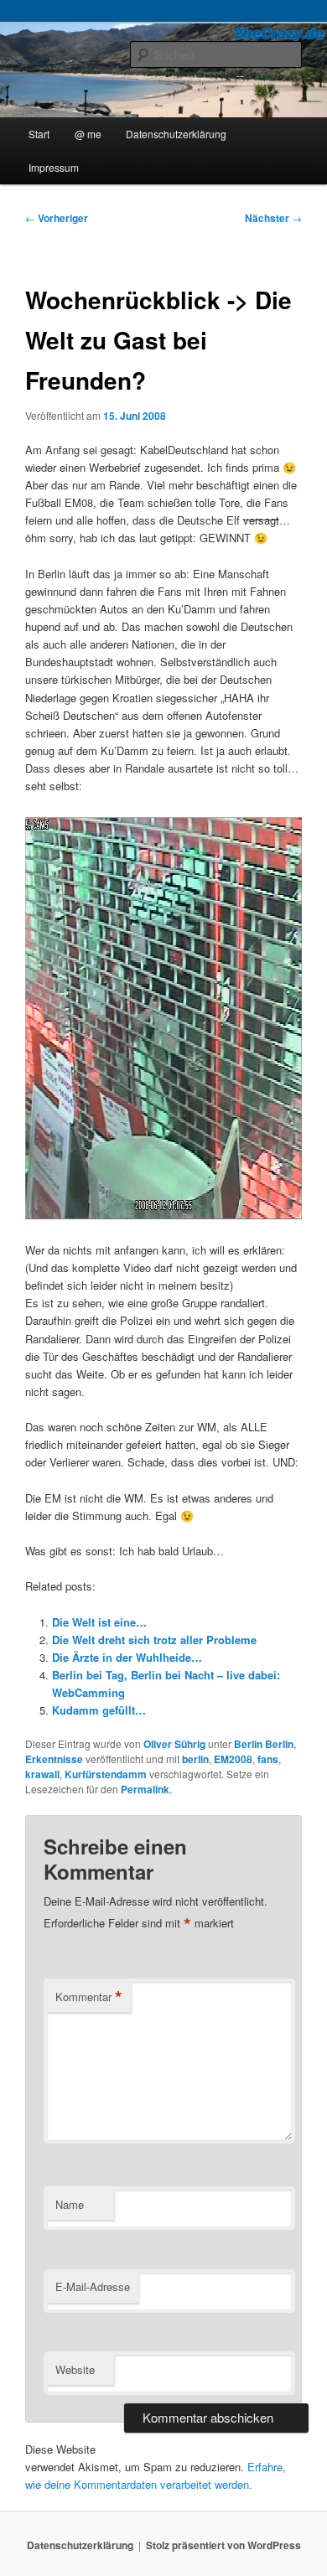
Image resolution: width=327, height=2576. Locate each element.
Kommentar (89, 1997)
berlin (195, 1759)
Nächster (273, 218)
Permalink (145, 1789)
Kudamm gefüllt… (99, 1710)
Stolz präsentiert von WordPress (223, 2545)
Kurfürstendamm (106, 1774)
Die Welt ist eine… (99, 1622)
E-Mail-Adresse (93, 2286)
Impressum (54, 167)
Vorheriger (57, 218)
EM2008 (233, 1759)
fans (268, 1759)
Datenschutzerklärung (176, 134)
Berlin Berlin (264, 1744)
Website (75, 2369)
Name (70, 2204)
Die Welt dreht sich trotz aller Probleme (154, 1640)
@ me (88, 134)
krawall (42, 1774)
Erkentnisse (54, 1759)
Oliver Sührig (174, 1744)
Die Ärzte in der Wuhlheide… (127, 1657)
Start (39, 134)
